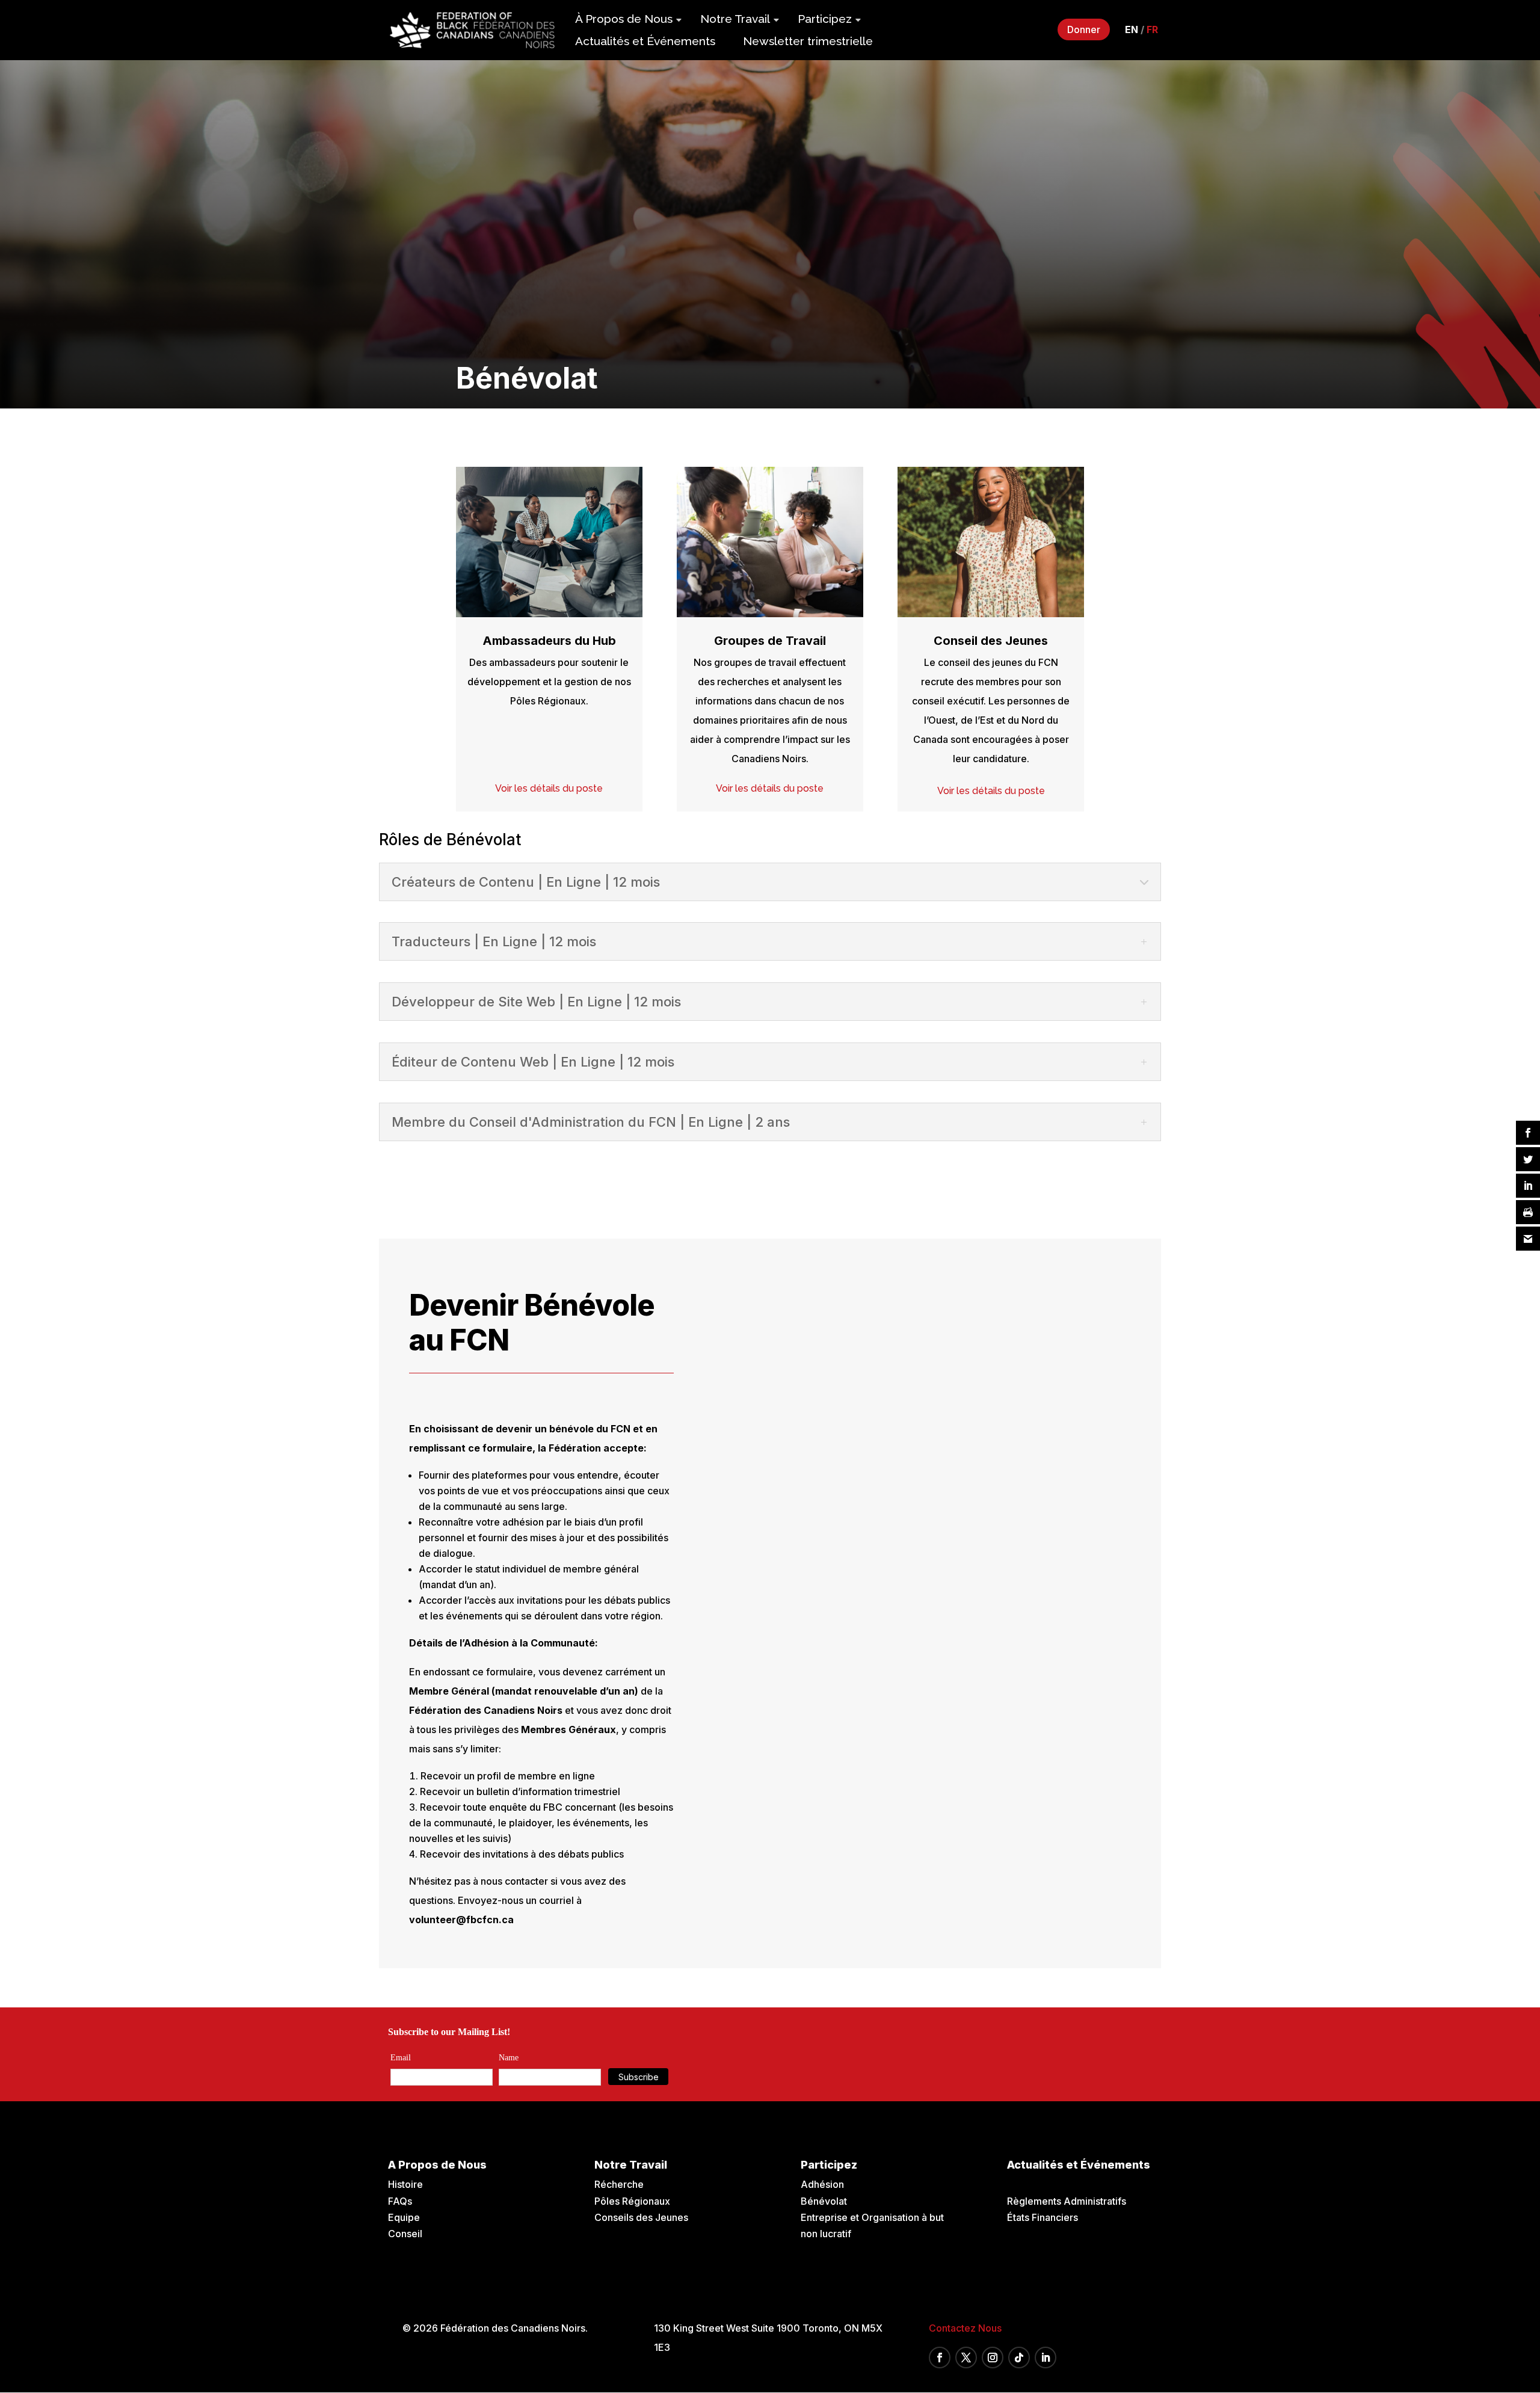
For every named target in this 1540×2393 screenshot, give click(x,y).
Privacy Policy (824, 1303)
